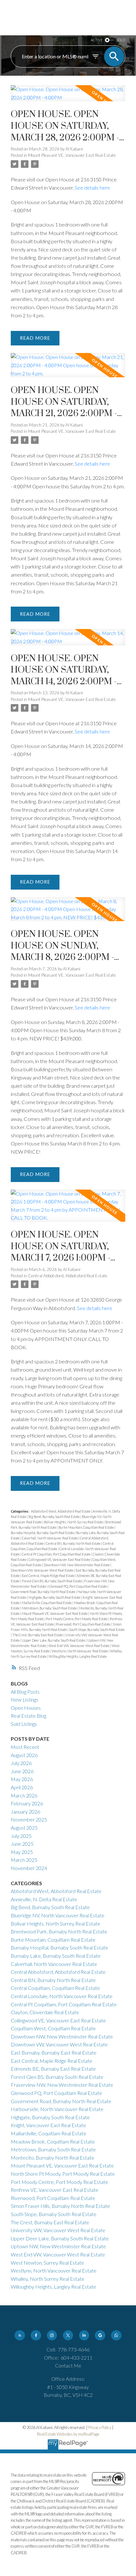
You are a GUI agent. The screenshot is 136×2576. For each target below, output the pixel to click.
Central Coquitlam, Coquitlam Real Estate (55, 1988)
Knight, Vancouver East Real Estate (48, 2125)
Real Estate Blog (28, 1716)
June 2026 (22, 1771)
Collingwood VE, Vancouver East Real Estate (60, 1559)
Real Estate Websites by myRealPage (68, 2434)
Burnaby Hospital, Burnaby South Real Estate (43, 1533)
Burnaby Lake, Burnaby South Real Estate (56, 1956)
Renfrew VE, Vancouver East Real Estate (55, 2190)
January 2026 (25, 1811)
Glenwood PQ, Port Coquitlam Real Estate (78, 1586)
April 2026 (22, 1787)
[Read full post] (68, 97)
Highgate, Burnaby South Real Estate (55, 1597)
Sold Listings (24, 1724)
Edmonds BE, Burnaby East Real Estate (53, 2069)
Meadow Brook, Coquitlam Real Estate (53, 2141)
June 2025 (22, 1844)
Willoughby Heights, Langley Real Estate (78, 1656)
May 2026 (22, 1779)
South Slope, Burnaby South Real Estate (97, 1629)
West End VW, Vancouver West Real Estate (79, 1646)
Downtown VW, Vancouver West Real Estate (42, 1570)
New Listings (25, 1700)
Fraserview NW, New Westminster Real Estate (62, 2085)
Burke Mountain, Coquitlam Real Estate (87, 1527)
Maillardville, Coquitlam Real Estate (47, 1603)
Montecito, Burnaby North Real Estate (53, 2158)
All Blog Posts (25, 1692)
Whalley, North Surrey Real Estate (48, 2279)
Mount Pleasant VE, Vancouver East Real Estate (72, 155)
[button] (20, 2335)
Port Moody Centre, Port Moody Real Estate (77, 1619)
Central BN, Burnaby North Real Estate (74, 1543)
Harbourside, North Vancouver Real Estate (57, 2109)
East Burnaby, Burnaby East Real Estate (54, 2053)
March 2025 (24, 1860)
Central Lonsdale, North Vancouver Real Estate (62, 1996)
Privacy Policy (100, 2427)
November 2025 (29, 1819)
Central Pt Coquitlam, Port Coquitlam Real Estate (56, 1554)
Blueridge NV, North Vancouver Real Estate (58, 1915)
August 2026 (24, 1755)
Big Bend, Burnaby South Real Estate (54, 1517)
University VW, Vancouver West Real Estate (58, 2230)
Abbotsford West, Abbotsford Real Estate (61, 1511)
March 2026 (24, 1795)
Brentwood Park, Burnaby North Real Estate (59, 1931)
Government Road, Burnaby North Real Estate (43, 1592)
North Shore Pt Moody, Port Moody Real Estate (63, 2174)
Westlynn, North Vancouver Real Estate (80, 1651)
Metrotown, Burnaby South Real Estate (50, 1608)
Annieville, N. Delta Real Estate (44, 1899)
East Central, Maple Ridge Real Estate (49, 1576)
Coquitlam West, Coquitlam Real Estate (53, 2028)
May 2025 (22, 1852)
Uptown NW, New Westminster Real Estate (58, 2246)
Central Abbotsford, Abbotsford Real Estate (68, 1276)
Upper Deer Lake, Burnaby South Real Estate (54, 1640)
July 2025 (21, 1836)
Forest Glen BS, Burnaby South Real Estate (52, 1581)
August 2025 (24, 1828)
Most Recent (25, 1747)
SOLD (121, 40)
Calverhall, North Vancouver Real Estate (50, 1538)
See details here (92, 188)
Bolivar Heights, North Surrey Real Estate (74, 1522)
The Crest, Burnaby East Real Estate (38, 1635)
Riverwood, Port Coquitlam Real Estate (83, 1624)
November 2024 (29, 1868)
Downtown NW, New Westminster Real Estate (77, 1565)
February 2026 (27, 1803)
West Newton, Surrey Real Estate (47, 2263)
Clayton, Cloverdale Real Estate (45, 2012)
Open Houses (26, 1708)
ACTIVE (97, 40)
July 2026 (21, 1763)
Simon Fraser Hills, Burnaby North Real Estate (60, 2206)
